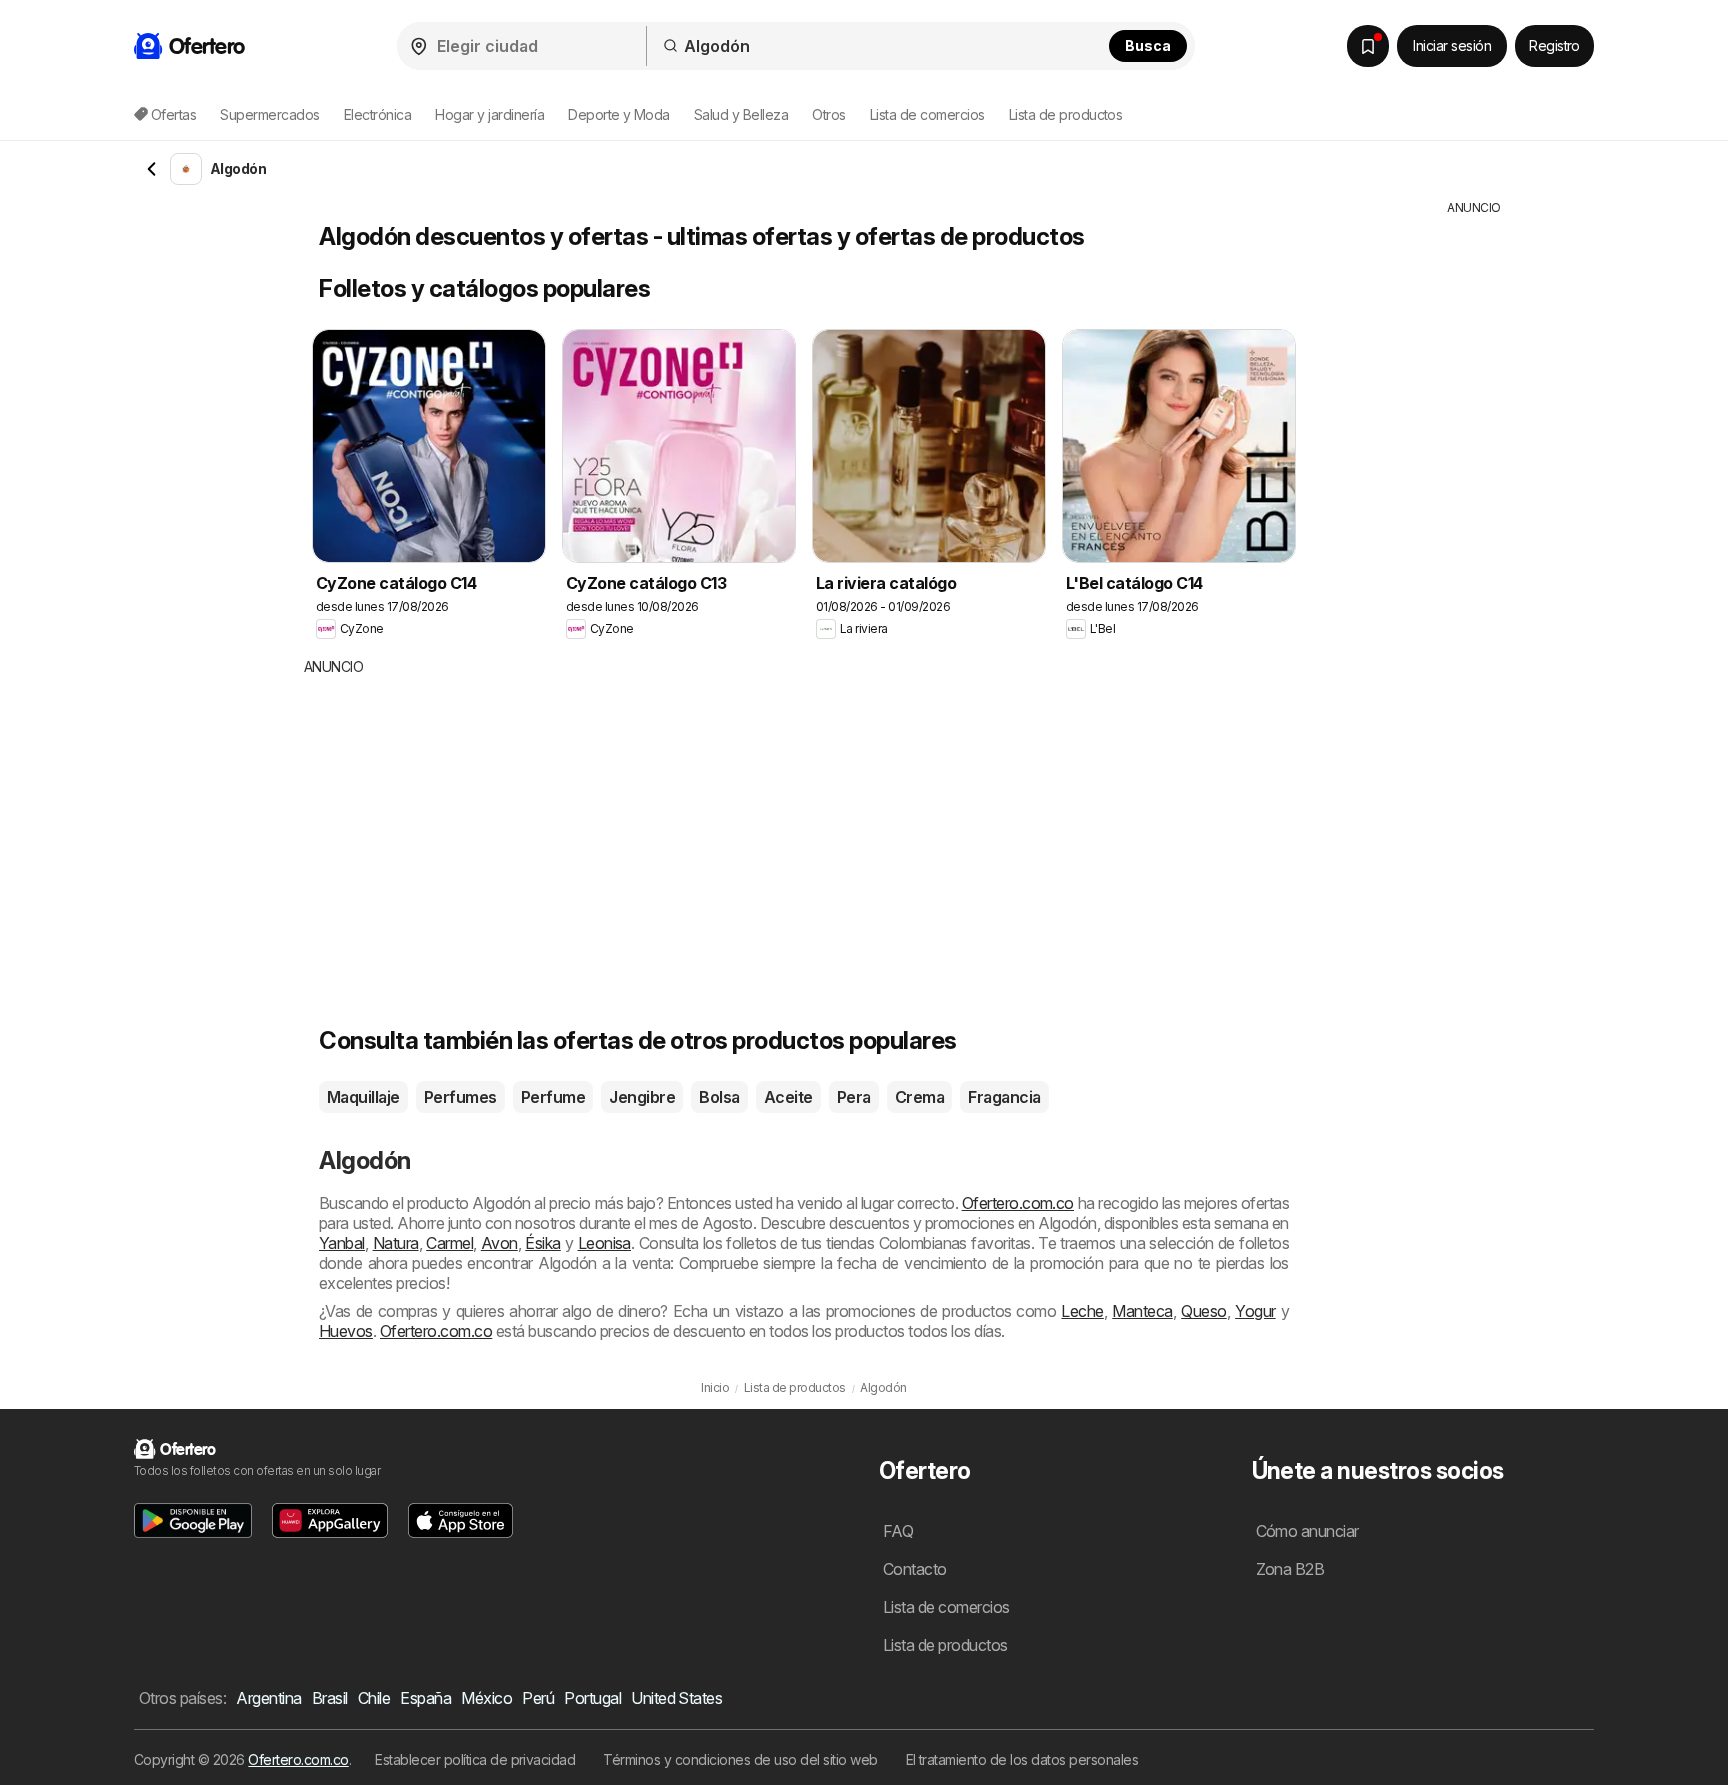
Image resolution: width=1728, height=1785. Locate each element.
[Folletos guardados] (1368, 46)
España (425, 1698)
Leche (1082, 1311)
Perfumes (460, 1097)
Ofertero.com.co (1018, 1203)
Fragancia (1004, 1097)
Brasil (330, 1698)
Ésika (542, 1243)
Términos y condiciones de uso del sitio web (740, 1759)
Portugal (592, 1698)
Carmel (449, 1243)
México (486, 1698)
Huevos (346, 1331)
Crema (919, 1097)
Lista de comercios (927, 114)
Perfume (553, 1097)
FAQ (898, 1531)
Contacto (915, 1569)
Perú (538, 1698)
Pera (854, 1097)
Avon (499, 1243)
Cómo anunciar (1307, 1531)
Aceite (788, 1097)
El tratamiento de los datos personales (1022, 1759)
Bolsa (719, 1097)
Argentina (268, 1698)
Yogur (1255, 1311)
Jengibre (642, 1097)
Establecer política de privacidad (475, 1759)
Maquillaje (363, 1097)
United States (676, 1698)
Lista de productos (1066, 114)
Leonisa (604, 1243)
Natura (396, 1243)
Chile (374, 1698)
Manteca (1142, 1311)
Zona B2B (1290, 1569)
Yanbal (342, 1243)
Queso (1203, 1311)
